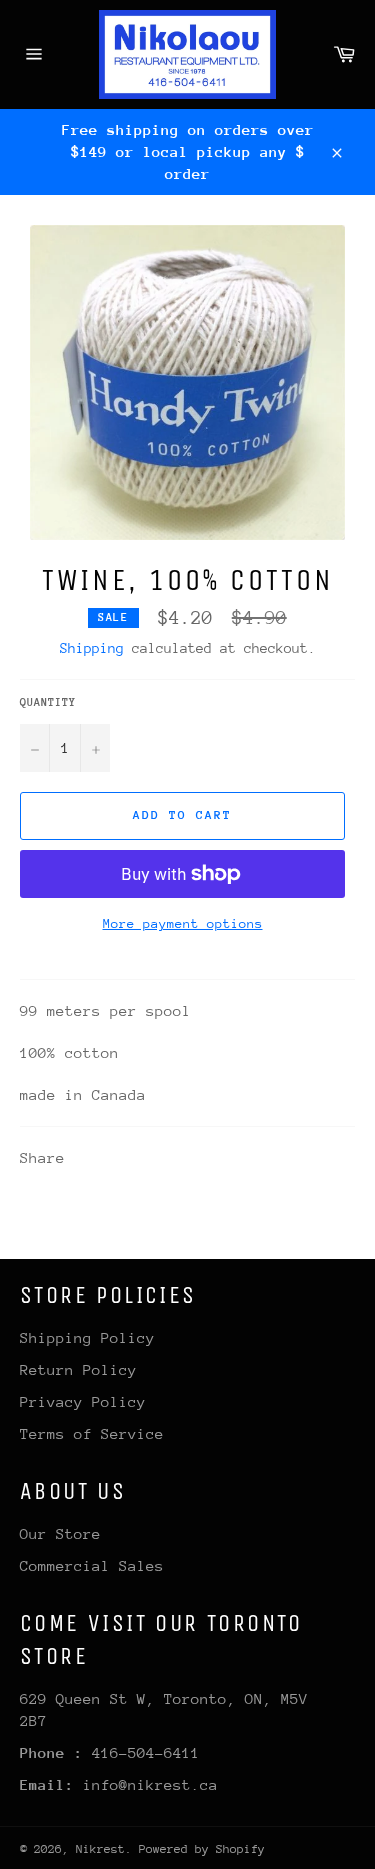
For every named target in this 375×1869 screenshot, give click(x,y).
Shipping (92, 648)
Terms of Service (92, 1433)
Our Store (60, 1533)
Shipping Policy (87, 1337)
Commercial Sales (92, 1565)
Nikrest (100, 1849)
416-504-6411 (146, 1752)
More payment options (183, 923)
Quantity (48, 702)
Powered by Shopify (202, 1849)
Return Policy (78, 1369)
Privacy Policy (83, 1401)
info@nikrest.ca (150, 1784)
